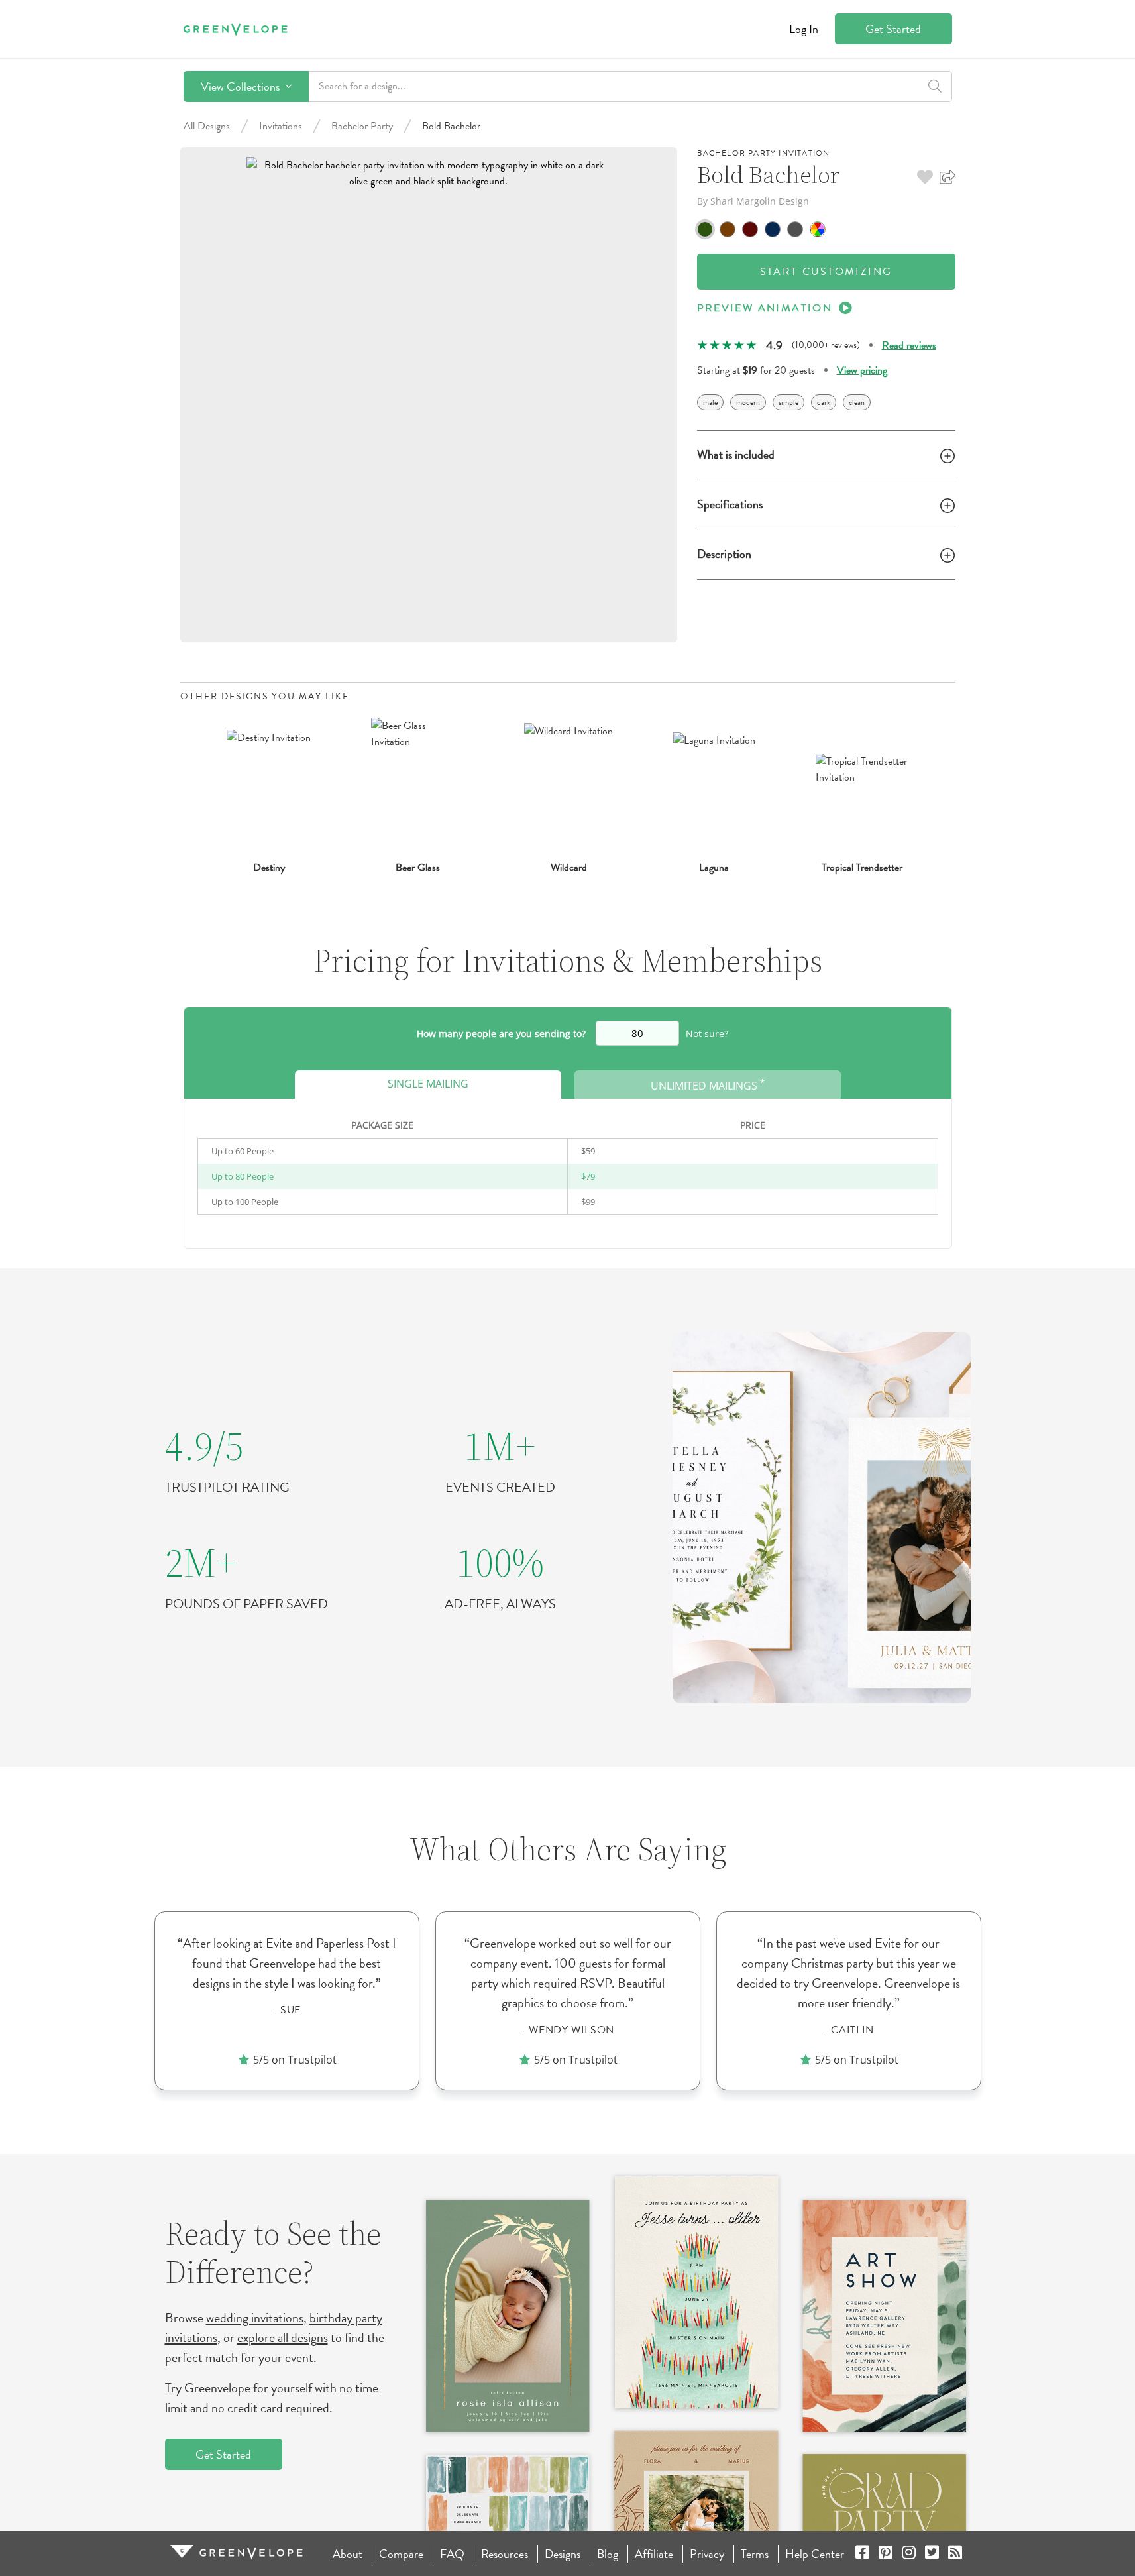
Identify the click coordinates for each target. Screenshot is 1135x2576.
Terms (755, 2554)
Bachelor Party (362, 126)
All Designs (207, 126)
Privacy (707, 2554)
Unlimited (708, 1085)
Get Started (893, 29)
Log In (804, 29)
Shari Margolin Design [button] (760, 201)
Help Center (815, 2554)
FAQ (452, 2554)
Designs (563, 2554)
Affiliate (654, 2554)
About (348, 2554)
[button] (925, 177)
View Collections (242, 86)
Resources (505, 2554)
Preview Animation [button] (765, 308)
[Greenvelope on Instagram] (909, 2554)
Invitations (281, 126)
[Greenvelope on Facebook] (862, 2554)
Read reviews (909, 345)
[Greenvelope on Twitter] (932, 2554)
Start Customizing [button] (826, 272)
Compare (401, 2554)
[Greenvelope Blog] (955, 2554)
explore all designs (283, 2337)
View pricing (862, 370)
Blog (608, 2554)
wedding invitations (255, 2318)
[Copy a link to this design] (947, 177)
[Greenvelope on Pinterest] (886, 2554)
